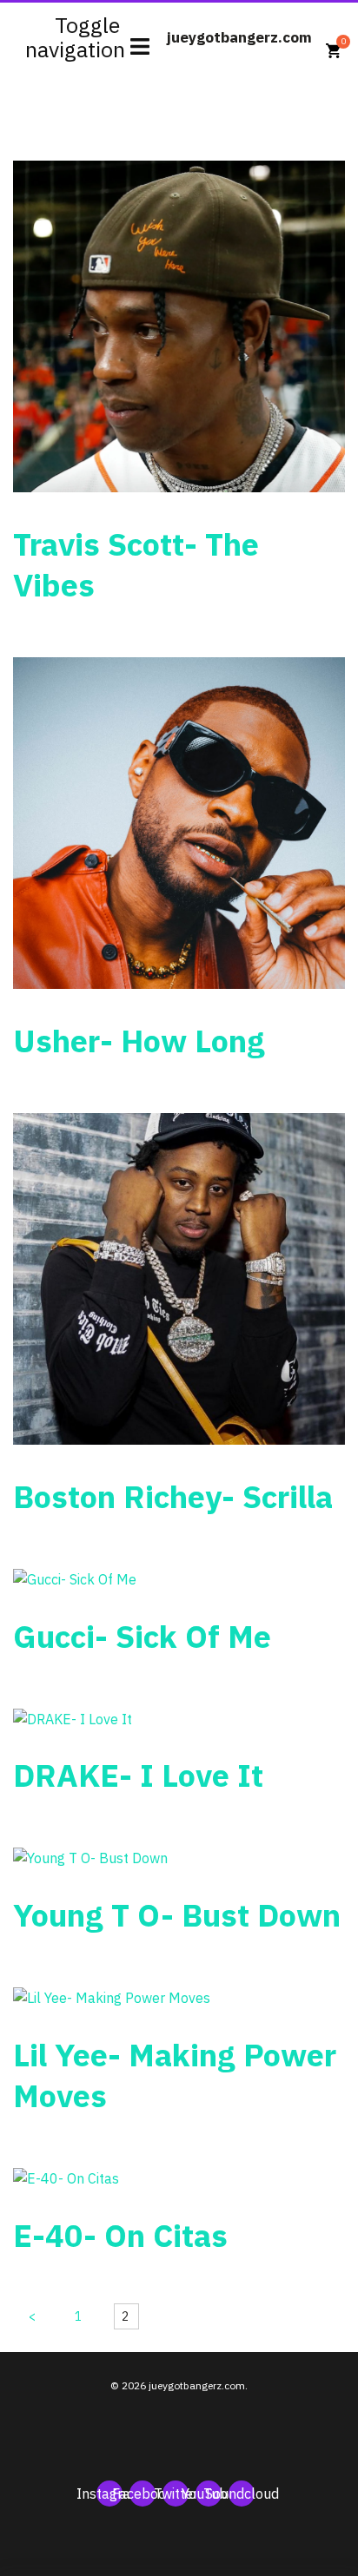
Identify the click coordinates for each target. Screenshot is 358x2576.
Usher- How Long (139, 1041)
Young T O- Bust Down (177, 1915)
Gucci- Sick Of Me (142, 1636)
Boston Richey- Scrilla (173, 1496)
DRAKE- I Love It (138, 1775)
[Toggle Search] (319, 27)
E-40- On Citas (120, 2235)
